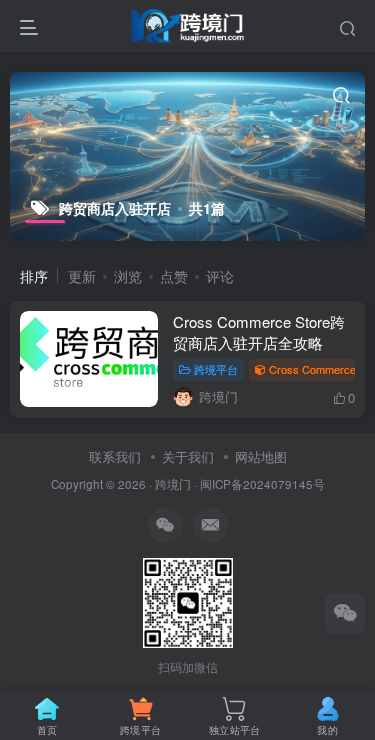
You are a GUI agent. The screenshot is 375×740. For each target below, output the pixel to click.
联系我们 (115, 456)
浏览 (128, 276)
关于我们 (188, 456)
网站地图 (261, 456)
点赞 (174, 276)
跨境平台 (216, 369)
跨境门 (173, 484)
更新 (82, 276)
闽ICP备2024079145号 (262, 484)
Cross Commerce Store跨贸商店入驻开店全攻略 (259, 332)
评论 (220, 276)
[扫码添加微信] (345, 614)
